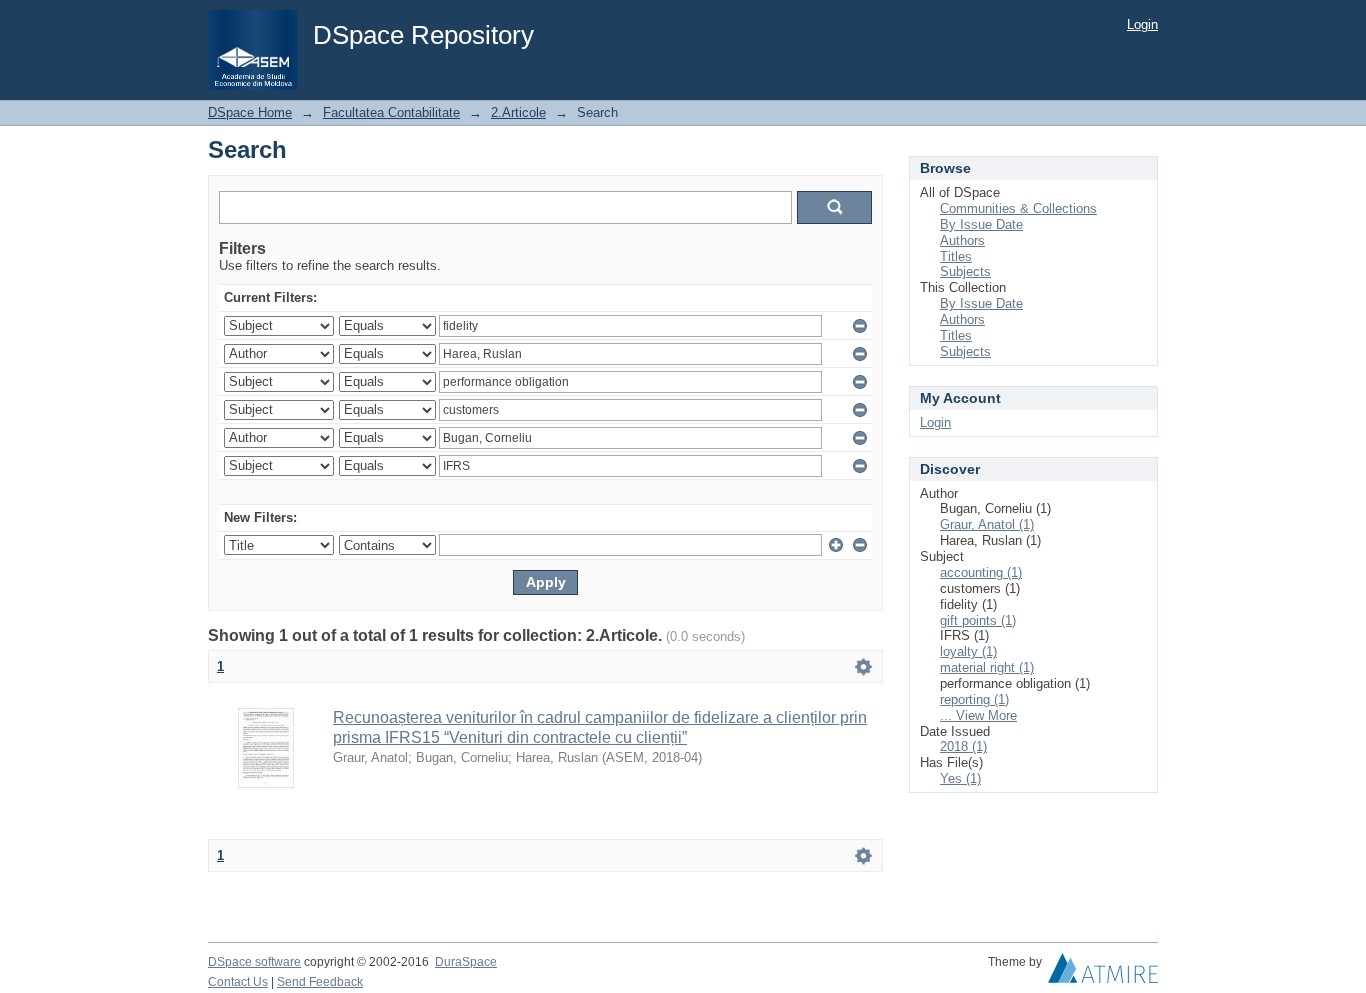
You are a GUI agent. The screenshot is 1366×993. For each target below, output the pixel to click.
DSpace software (254, 962)
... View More (978, 715)
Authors (962, 240)
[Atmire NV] (1103, 973)
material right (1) (987, 667)
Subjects (965, 271)
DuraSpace (466, 962)
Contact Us (238, 982)
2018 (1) (963, 746)
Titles (956, 256)
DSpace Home (250, 112)
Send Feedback (320, 982)
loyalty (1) (968, 651)
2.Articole (518, 112)
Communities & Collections (1018, 208)
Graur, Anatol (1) (987, 524)
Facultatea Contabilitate (391, 112)
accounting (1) (981, 572)
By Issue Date (981, 224)
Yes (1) (960, 778)
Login (1142, 24)
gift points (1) (978, 620)
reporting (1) (974, 699)
